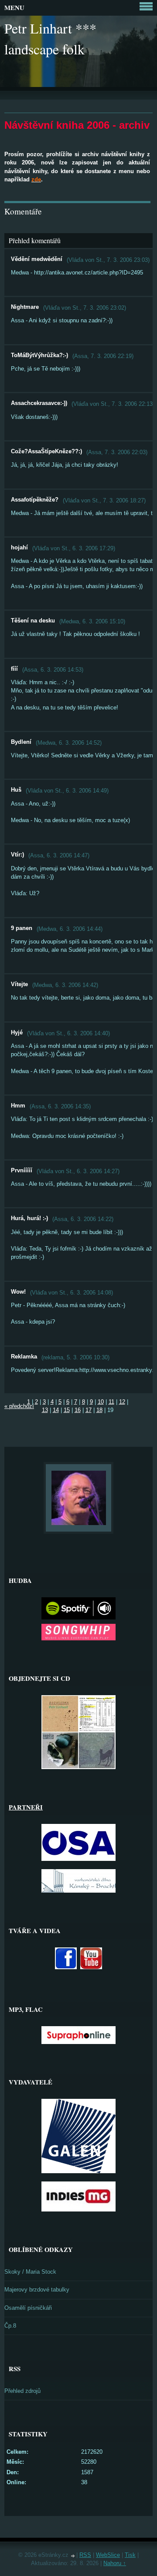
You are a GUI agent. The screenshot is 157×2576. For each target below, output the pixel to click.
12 (122, 1402)
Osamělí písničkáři (28, 2308)
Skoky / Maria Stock (30, 2272)
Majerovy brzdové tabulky (37, 2290)
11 (111, 1402)
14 (56, 1410)
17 (89, 1410)
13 (45, 1410)
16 (78, 1410)
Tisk (130, 2555)
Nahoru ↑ (115, 2563)
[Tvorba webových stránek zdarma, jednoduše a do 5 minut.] (73, 2556)
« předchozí (19, 1406)
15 (67, 1410)
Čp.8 (10, 2326)
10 (101, 1402)
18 (99, 1410)
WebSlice (108, 2555)
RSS (85, 2555)
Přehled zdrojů (22, 2391)
